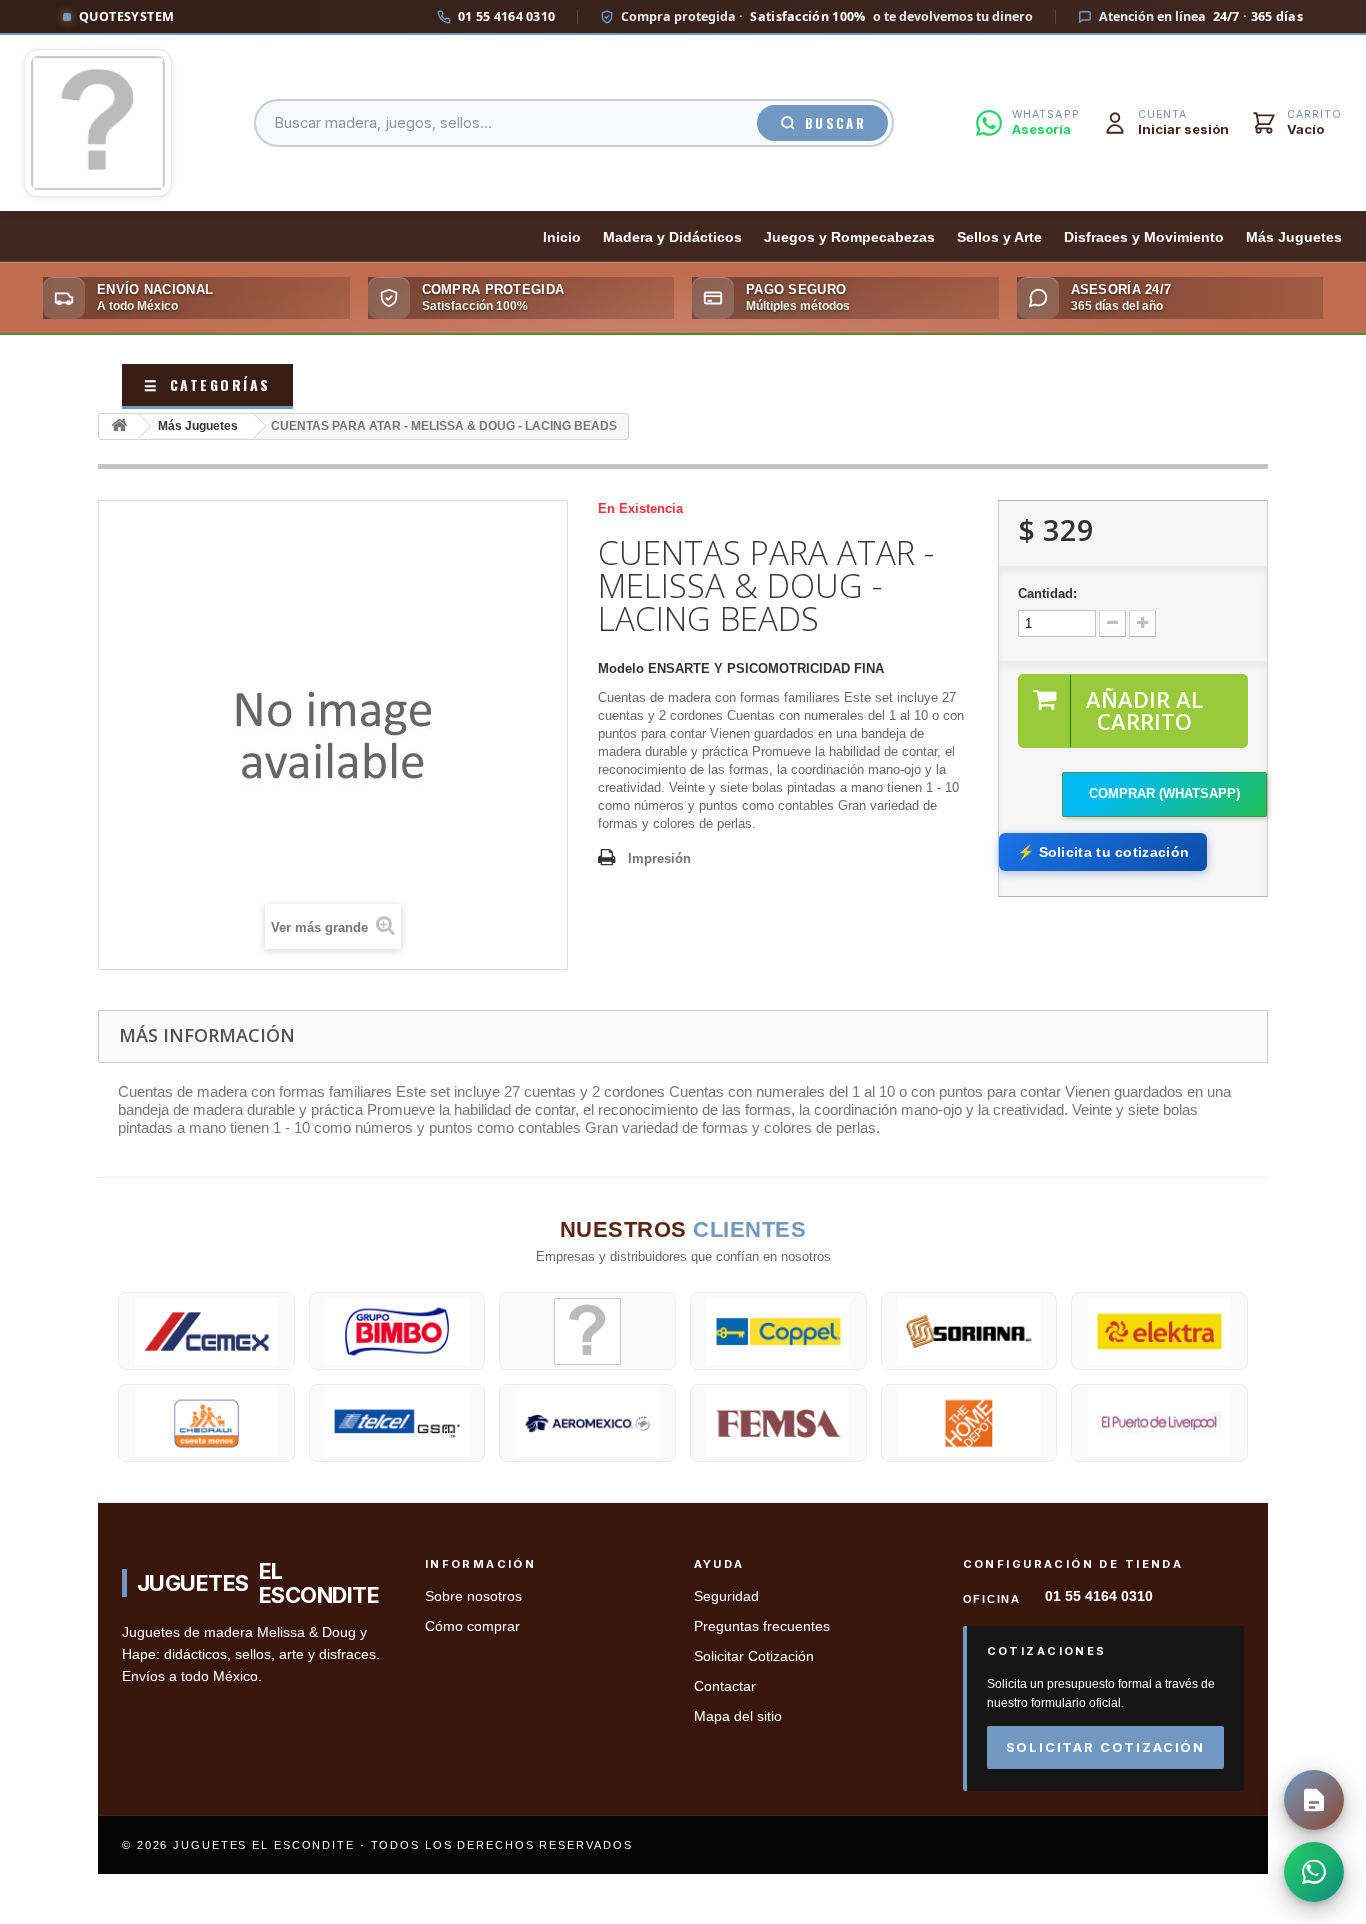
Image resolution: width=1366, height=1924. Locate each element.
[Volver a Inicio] (119, 426)
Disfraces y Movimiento (1144, 237)
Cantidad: (1047, 593)
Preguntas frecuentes (762, 1626)
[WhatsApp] (1314, 1872)
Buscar (835, 123)
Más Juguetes (1294, 237)
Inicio (562, 237)
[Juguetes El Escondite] (98, 123)
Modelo (621, 668)
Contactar (725, 1686)
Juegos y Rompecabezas (849, 237)
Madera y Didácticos (672, 237)
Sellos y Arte (999, 237)
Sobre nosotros (473, 1596)
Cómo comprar (472, 1626)
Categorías (207, 384)
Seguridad (726, 1596)
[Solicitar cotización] (1314, 1800)
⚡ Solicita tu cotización (1103, 852)
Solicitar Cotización (754, 1656)
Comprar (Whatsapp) (1164, 793)
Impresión (659, 858)
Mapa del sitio (738, 1716)
